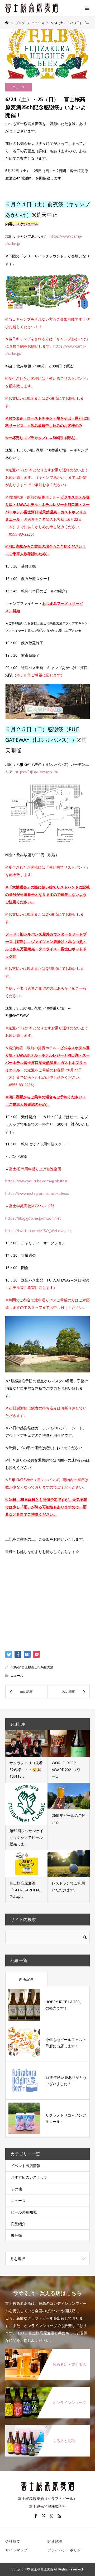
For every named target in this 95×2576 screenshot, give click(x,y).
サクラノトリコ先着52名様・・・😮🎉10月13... (26, 1769)
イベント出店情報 (26, 2166)
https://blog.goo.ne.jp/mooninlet (33, 1218)
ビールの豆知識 (24, 2212)
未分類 (16, 2235)
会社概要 (13, 2541)
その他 (16, 2189)
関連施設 (55, 2541)
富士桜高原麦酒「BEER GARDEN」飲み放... (26, 1890)
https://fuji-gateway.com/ (37, 772)
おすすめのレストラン (29, 2177)
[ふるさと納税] (47, 2428)
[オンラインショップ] (47, 2390)
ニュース (18, 87)
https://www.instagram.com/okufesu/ (37, 1193)
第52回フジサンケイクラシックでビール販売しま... (26, 1837)
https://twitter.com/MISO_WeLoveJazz (38, 1231)
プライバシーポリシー (66, 2550)
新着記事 (26, 1979)
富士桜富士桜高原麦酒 (37, 1667)
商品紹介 (18, 2224)
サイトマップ (16, 2550)
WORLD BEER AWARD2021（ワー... (66, 1769)
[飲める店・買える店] (47, 2352)
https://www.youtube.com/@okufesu (37, 1181)
